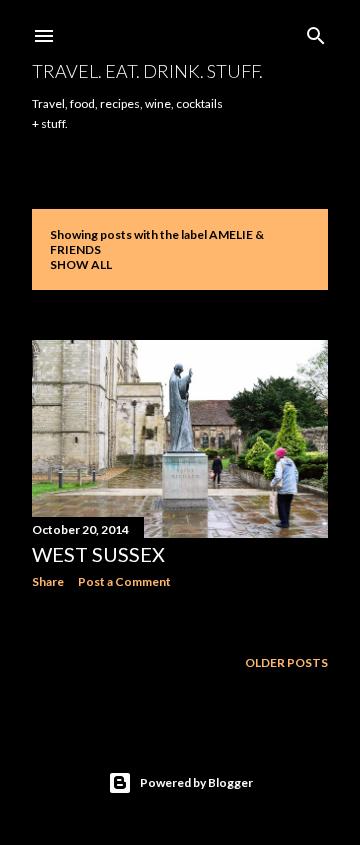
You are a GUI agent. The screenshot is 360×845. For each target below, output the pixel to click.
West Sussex (98, 554)
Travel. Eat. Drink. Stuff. (147, 71)
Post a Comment (124, 581)
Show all (81, 264)
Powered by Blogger (196, 782)
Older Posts (286, 662)
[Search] (316, 31)
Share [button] (48, 581)
